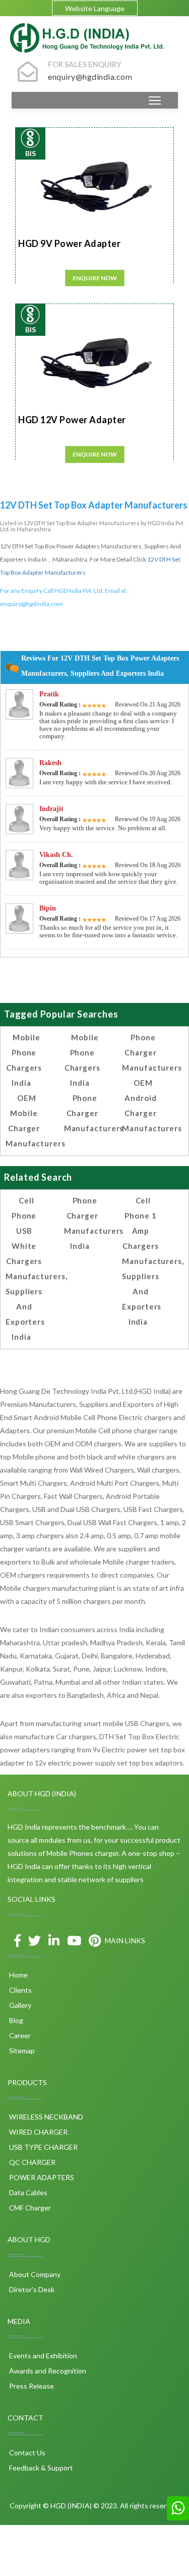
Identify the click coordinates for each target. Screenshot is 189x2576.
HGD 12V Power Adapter (72, 420)
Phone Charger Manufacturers (94, 1113)
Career (19, 2035)
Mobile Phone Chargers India (24, 1060)
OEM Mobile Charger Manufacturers (36, 1121)
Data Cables (27, 2192)
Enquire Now (95, 278)
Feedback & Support (40, 2468)
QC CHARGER (31, 2162)
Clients (20, 1990)
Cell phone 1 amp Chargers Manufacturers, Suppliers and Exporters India (153, 1261)
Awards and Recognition (47, 2371)
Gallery (19, 2005)
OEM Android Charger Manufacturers (152, 1105)
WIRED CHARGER (38, 2132)
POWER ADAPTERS (41, 2177)
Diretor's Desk (31, 2289)
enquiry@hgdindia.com (31, 604)
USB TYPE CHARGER (43, 2147)
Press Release (31, 2386)
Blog (15, 2020)
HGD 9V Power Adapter (69, 243)
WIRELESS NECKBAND (45, 2117)
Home (18, 1975)
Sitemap (21, 2051)
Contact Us (26, 2453)
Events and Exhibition (42, 2356)
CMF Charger (29, 2208)
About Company (34, 2274)
